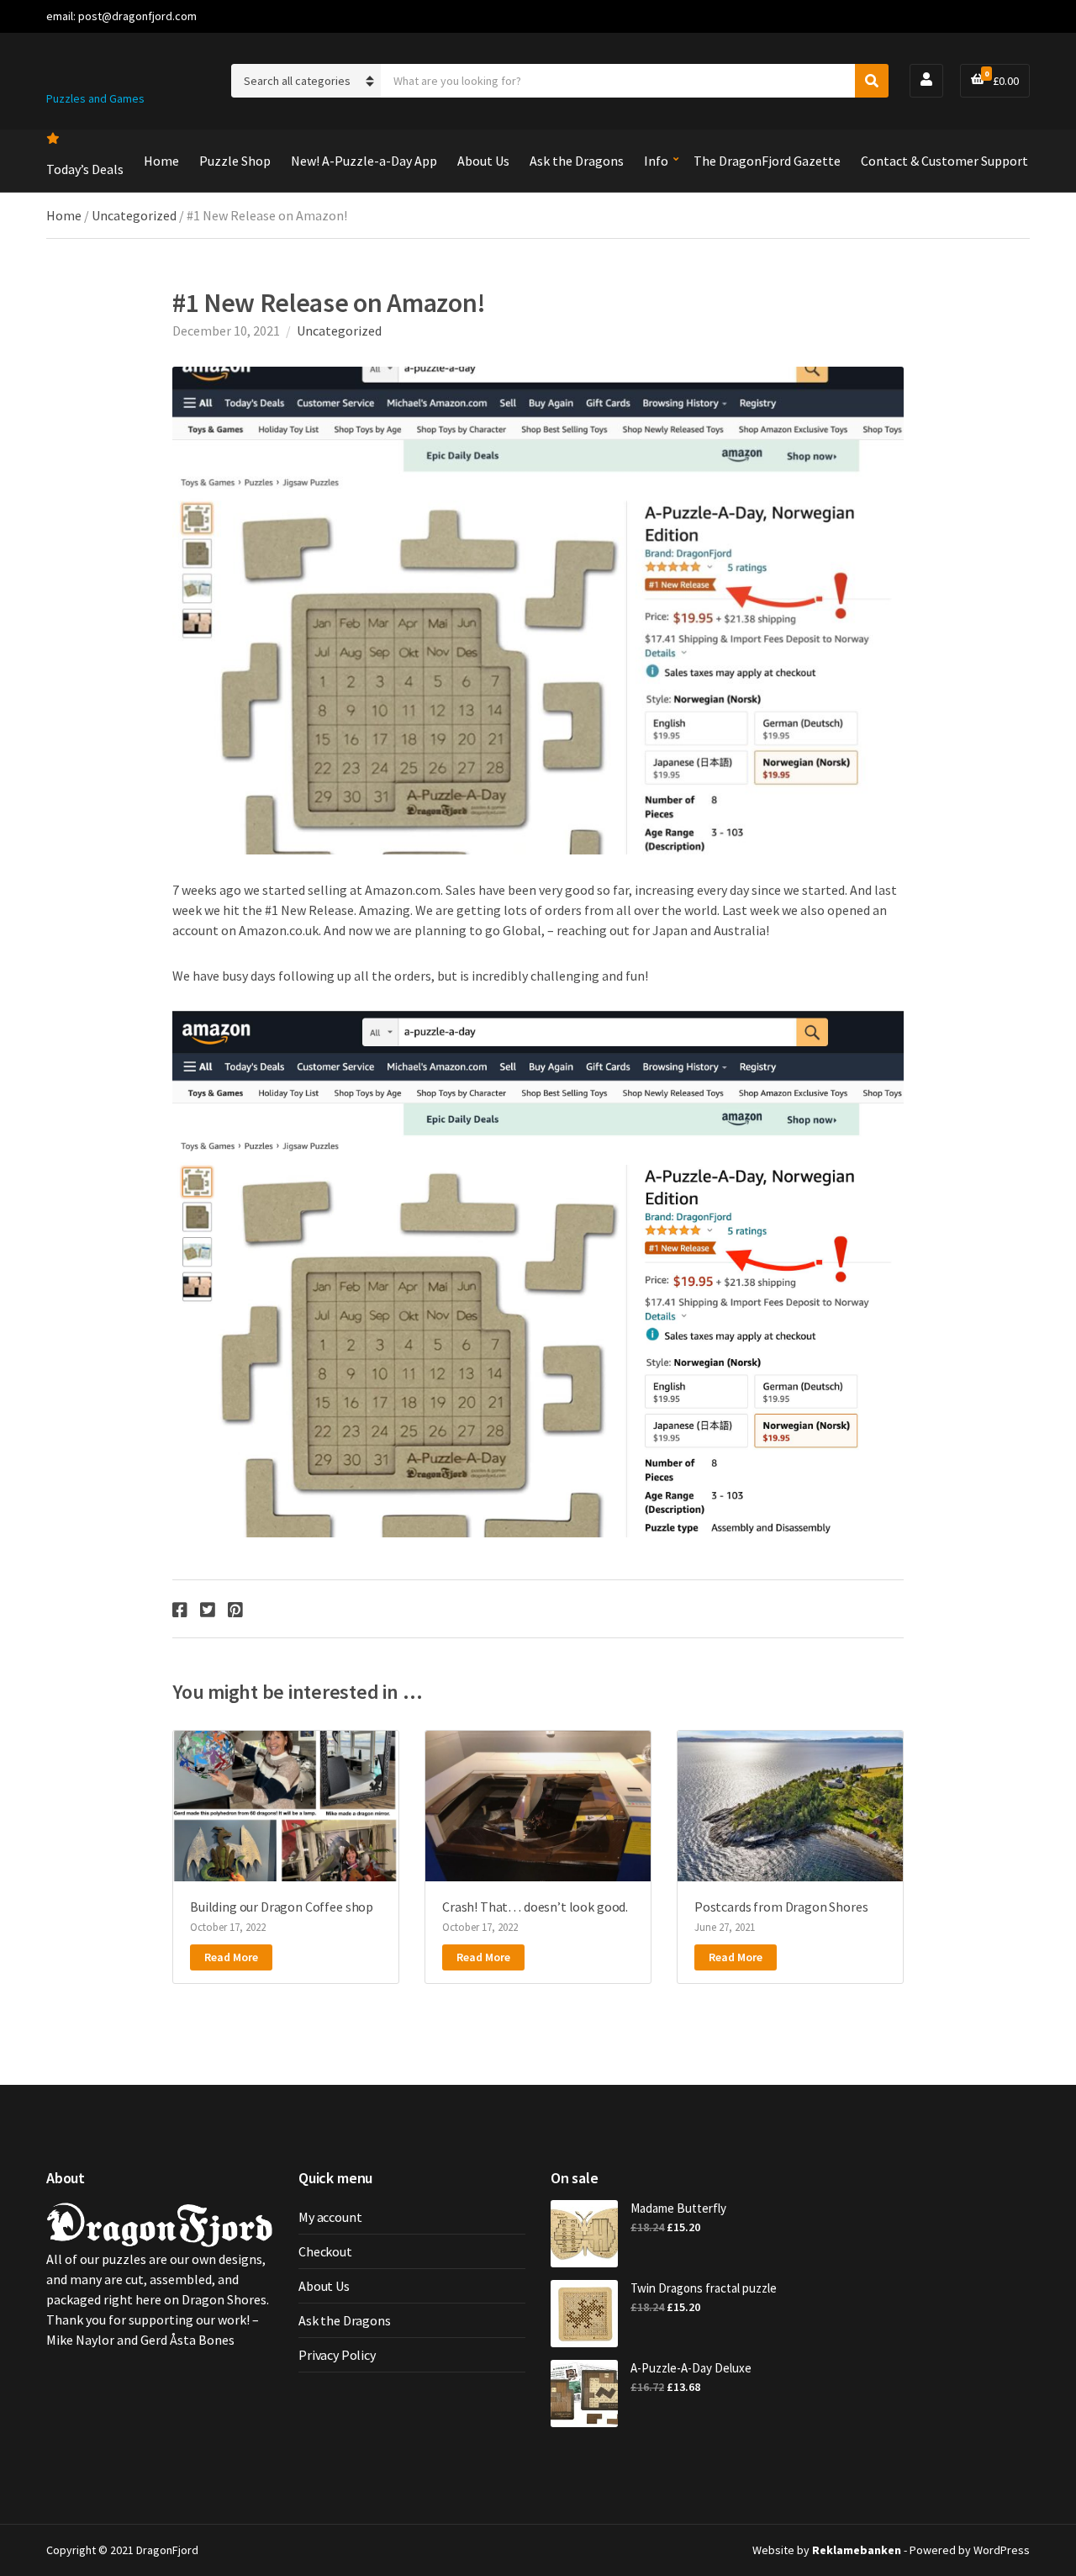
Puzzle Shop (235, 161)
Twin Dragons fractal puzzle (704, 2288)
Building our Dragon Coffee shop (282, 1907)
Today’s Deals (85, 169)
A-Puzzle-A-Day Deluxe (691, 2368)
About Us (483, 161)
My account (330, 2217)
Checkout (325, 2251)
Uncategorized (134, 215)
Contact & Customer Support (944, 161)
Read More (231, 1957)
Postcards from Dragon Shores (781, 1907)
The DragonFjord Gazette (767, 161)
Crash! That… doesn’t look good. (535, 1907)
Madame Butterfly (678, 2208)
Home (161, 161)
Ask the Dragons (577, 161)
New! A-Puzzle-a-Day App (364, 161)
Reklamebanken (857, 2550)
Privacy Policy (337, 2355)
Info (656, 161)
